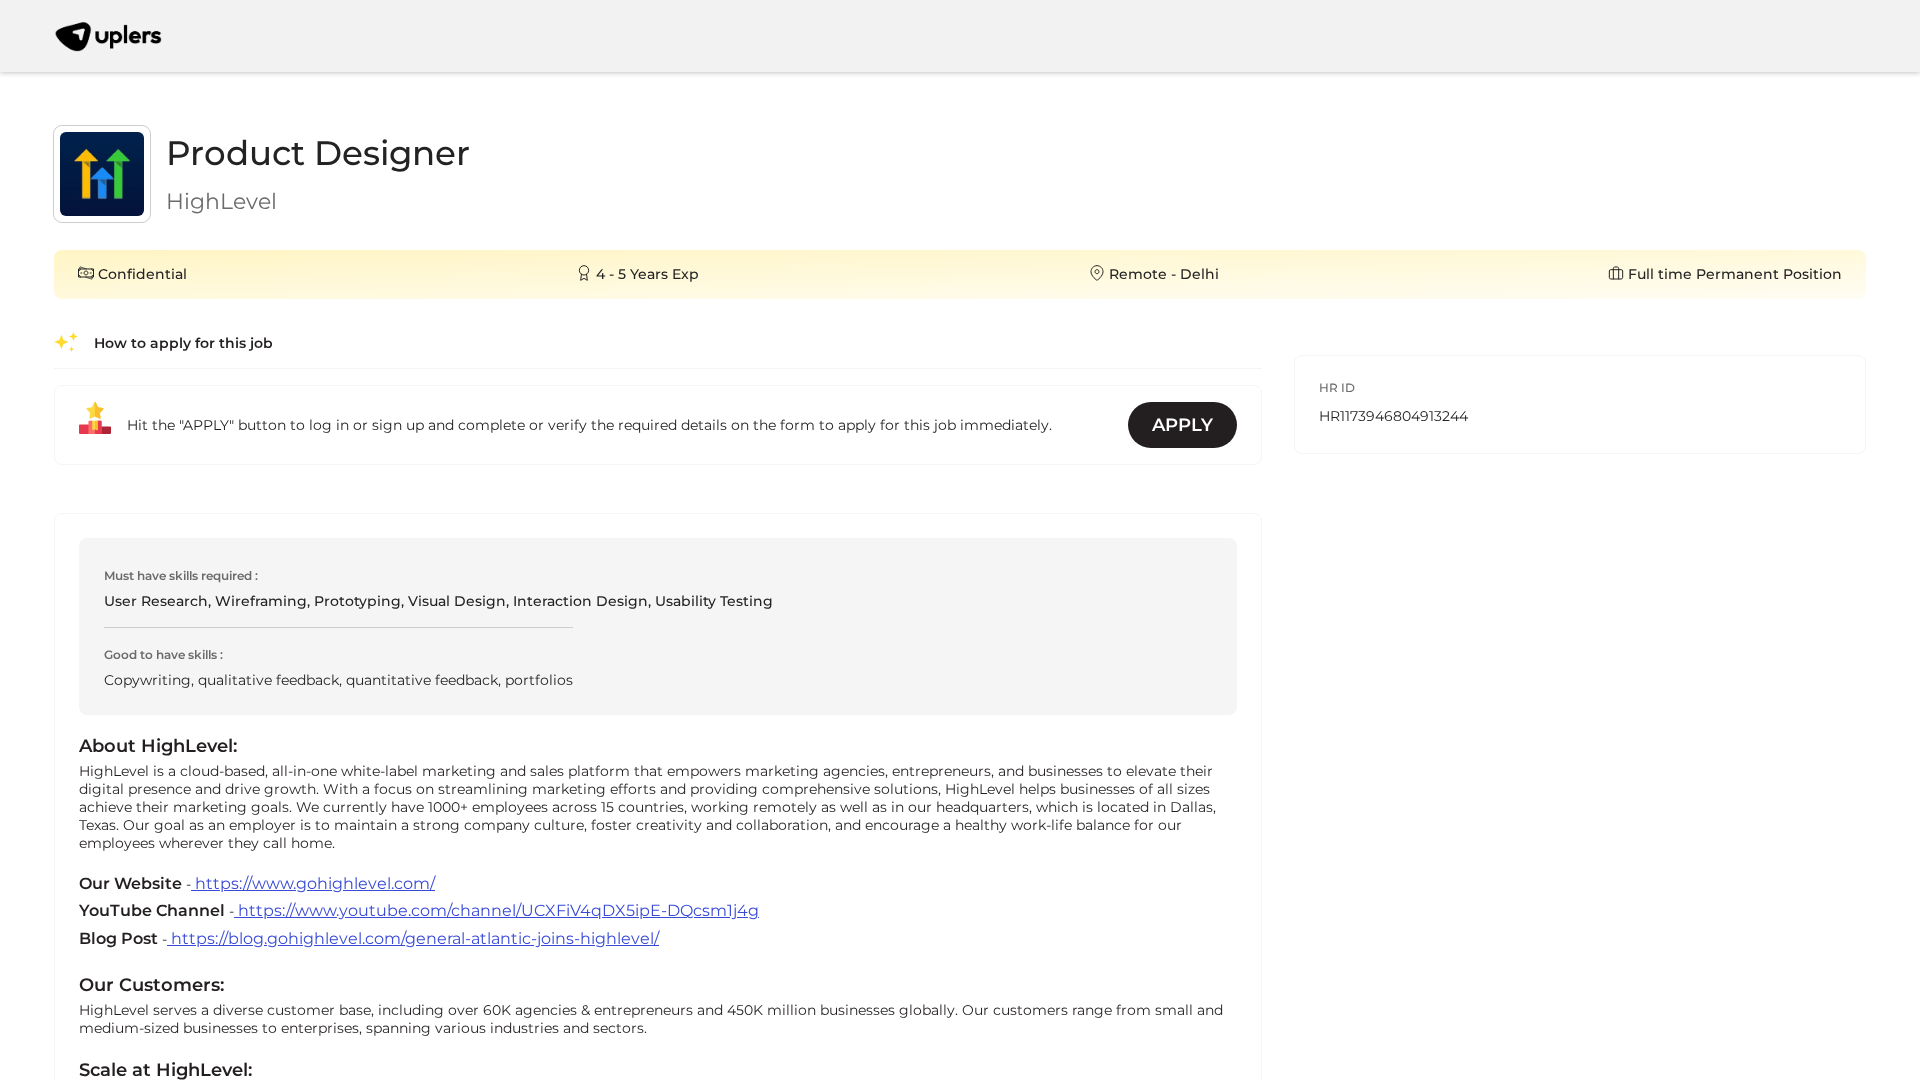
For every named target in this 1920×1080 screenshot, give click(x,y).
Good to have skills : (163, 654)
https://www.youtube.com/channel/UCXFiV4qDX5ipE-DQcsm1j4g (496, 910)
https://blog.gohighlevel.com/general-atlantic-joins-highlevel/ (413, 938)
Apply (1182, 425)
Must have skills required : (181, 575)
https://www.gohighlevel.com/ (313, 883)
